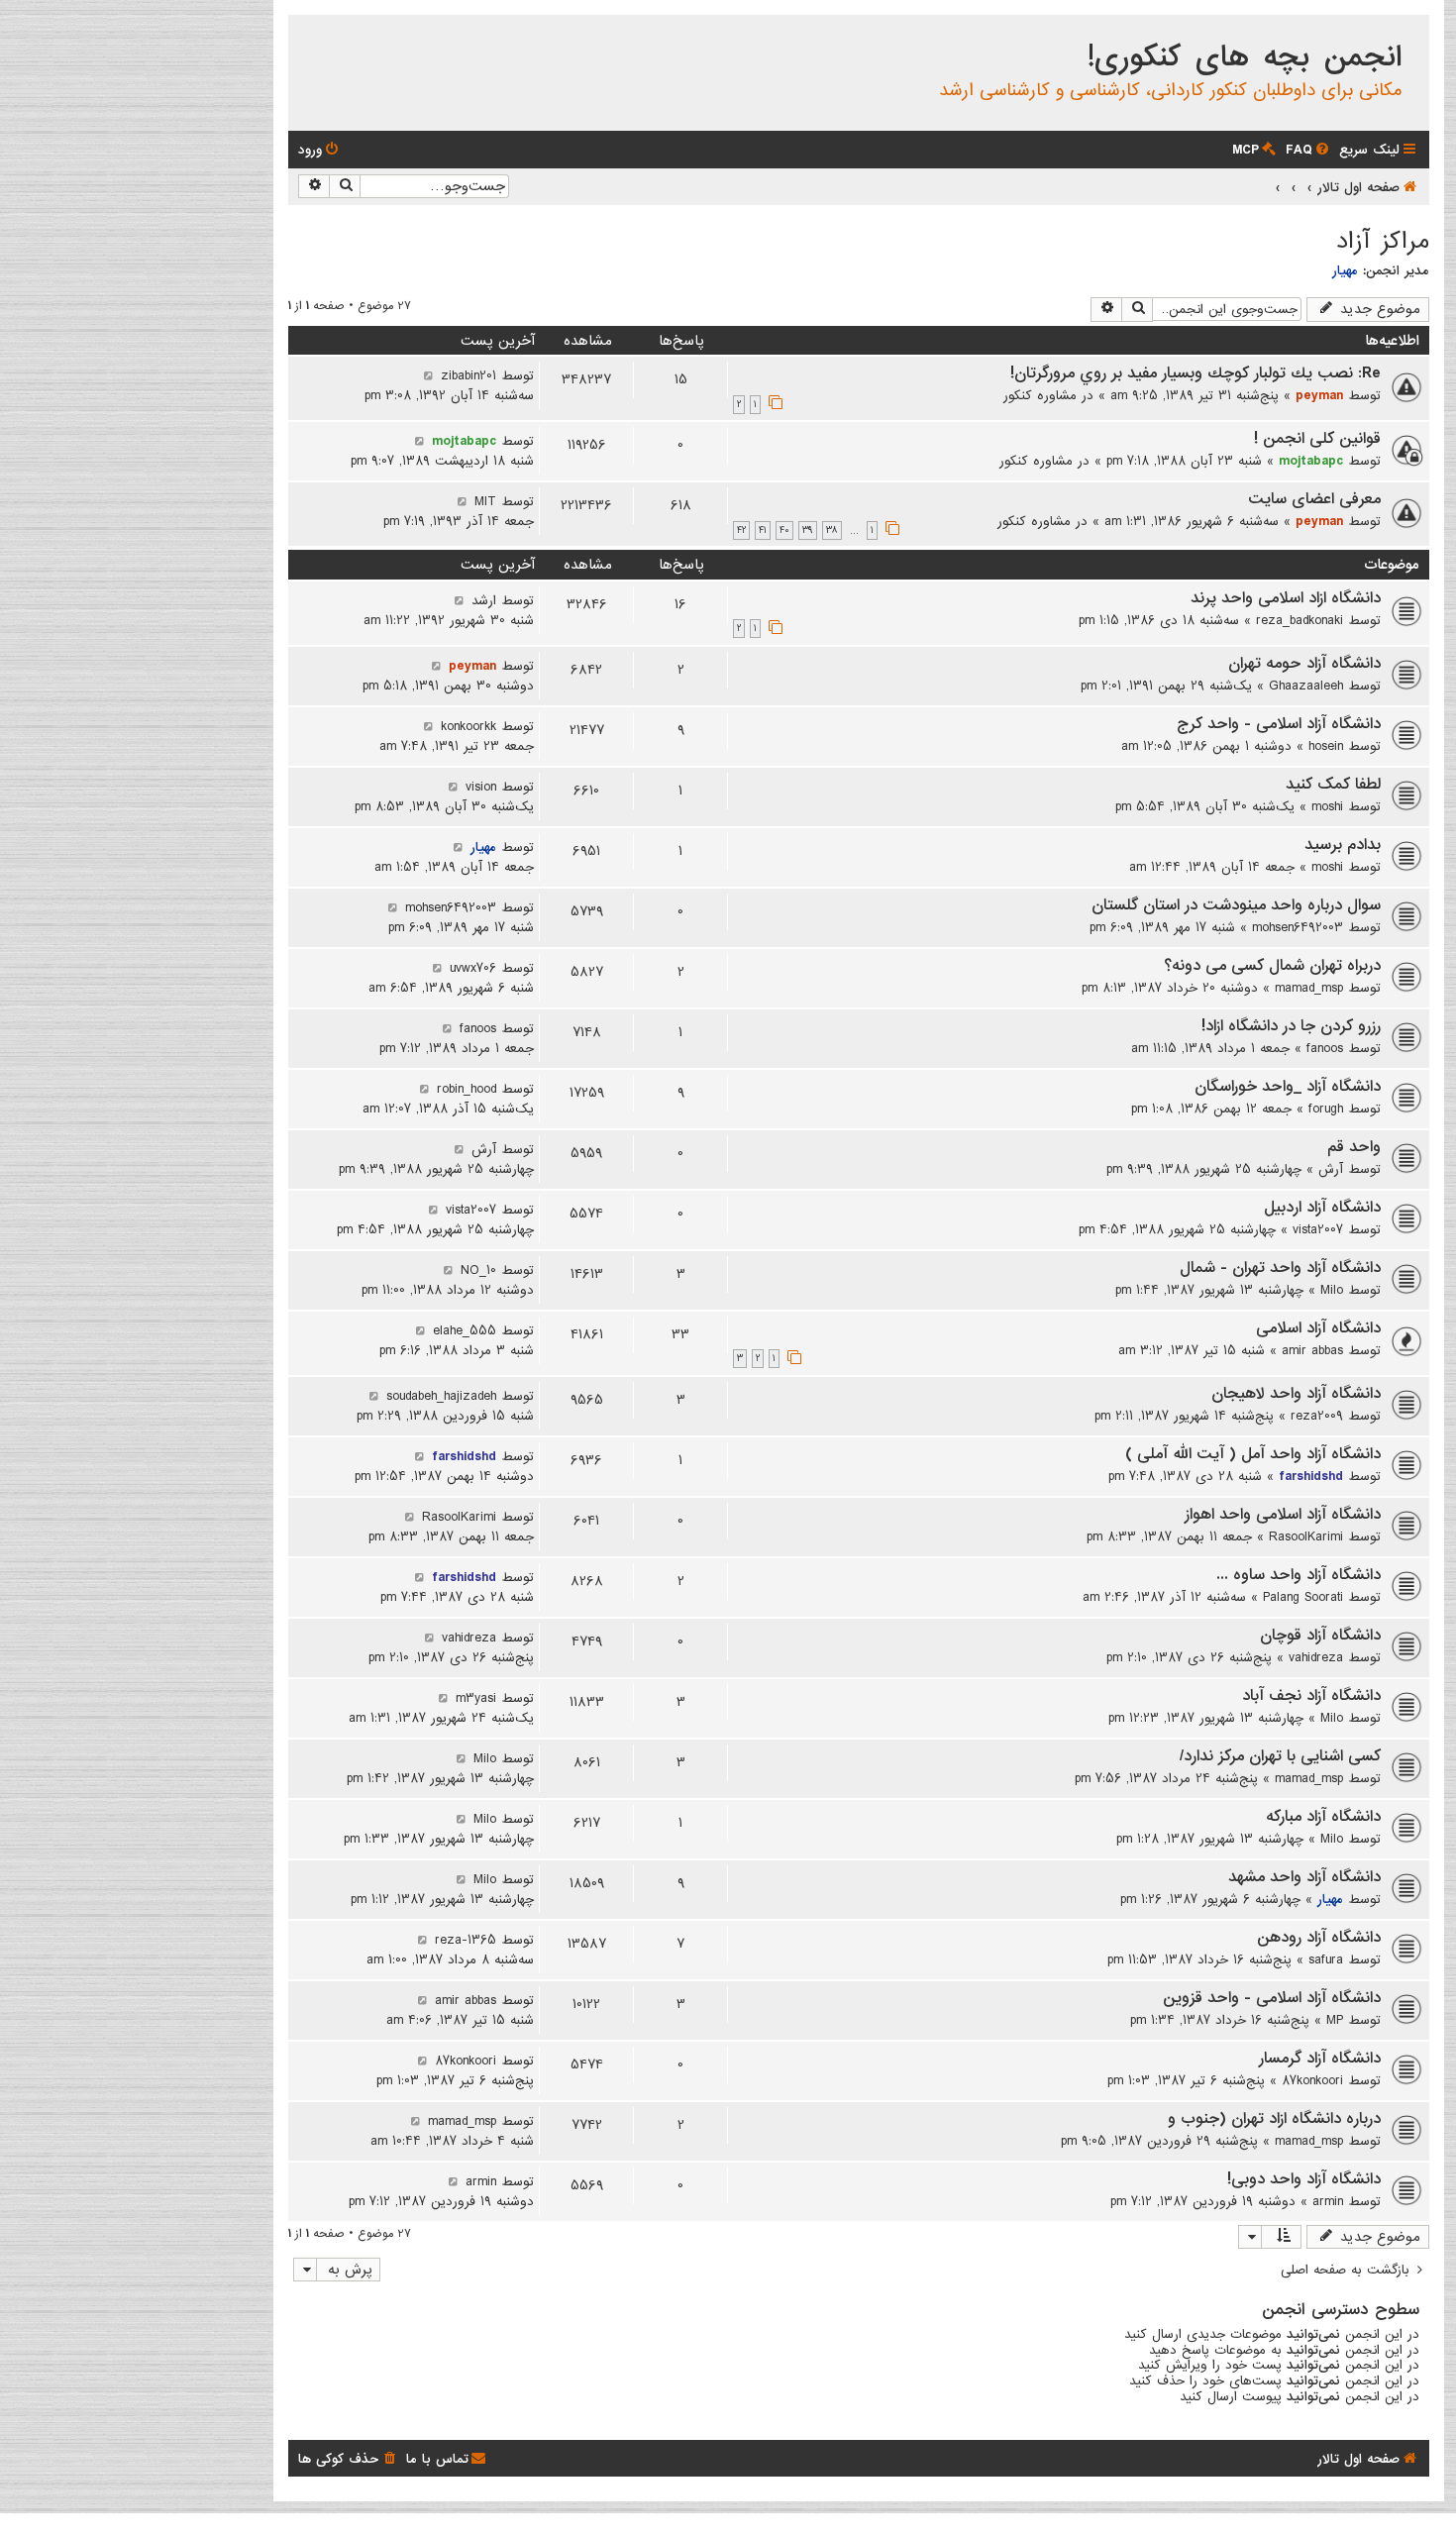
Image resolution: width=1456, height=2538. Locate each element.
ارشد (484, 600)
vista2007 (1318, 1229)
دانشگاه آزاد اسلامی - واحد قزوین (1272, 1998)
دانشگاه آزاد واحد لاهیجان (1296, 1394)
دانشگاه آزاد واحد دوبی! (1304, 2179)
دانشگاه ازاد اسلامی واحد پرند (1286, 598)
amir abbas (1312, 1350)
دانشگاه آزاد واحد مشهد (1304, 1877)
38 (832, 530)
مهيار (1345, 270)
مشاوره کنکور (1040, 395)
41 (763, 530)
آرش (1331, 1169)
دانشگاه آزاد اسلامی (1318, 1328)
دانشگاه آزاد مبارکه (1323, 1817)
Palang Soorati (1303, 1597)
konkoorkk (468, 726)
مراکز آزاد (1383, 241)
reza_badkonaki (1300, 620)
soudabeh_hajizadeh (441, 1396)
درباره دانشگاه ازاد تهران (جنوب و (1274, 2119)
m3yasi (476, 1698)
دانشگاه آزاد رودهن (1319, 1938)
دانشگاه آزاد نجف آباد (1311, 1696)
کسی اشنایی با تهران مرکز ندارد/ (1280, 1756)
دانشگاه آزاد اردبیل (1322, 1208)
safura (1326, 1959)
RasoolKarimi (1306, 1536)
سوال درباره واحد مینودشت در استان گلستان (1236, 905)
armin (1328, 2201)
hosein (1326, 746)
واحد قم (1354, 1147)
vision (481, 787)
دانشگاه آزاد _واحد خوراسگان (1288, 1087)
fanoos (1325, 1048)
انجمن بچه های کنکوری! (1245, 57)
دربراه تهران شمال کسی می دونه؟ (1272, 966)
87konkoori (1312, 2080)
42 (741, 530)
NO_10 (478, 1270)
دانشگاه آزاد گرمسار (1320, 2059)
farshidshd (1311, 1476)
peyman (1319, 395)
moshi (1327, 806)
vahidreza (1316, 1657)
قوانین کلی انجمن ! (1317, 439)
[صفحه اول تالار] (1413, 34)
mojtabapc (1311, 461)
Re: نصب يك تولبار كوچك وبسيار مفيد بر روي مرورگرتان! (1196, 373)
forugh (1326, 1109)
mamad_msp (1309, 988)
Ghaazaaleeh (1306, 686)
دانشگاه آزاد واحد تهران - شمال (1280, 1268)
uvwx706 (473, 968)
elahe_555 (465, 1330)
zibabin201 (468, 375)
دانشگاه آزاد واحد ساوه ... (1299, 1575)
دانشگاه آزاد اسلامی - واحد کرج (1279, 724)
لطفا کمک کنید (1333, 785)
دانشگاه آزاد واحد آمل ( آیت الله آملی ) (1253, 1454)
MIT (485, 501)
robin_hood (467, 1089)
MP (1335, 2020)
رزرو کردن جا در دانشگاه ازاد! (1291, 1026)
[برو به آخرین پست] (428, 375)
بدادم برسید (1343, 845)
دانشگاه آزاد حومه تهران (1304, 664)
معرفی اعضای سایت (1314, 499)
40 (784, 530)
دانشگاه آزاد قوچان (1320, 1636)
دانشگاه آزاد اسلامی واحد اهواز (1283, 1515)
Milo (1332, 1290)
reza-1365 (466, 1940)
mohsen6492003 (1298, 927)
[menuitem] (1309, 150)
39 (808, 530)
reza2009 (1317, 1416)
